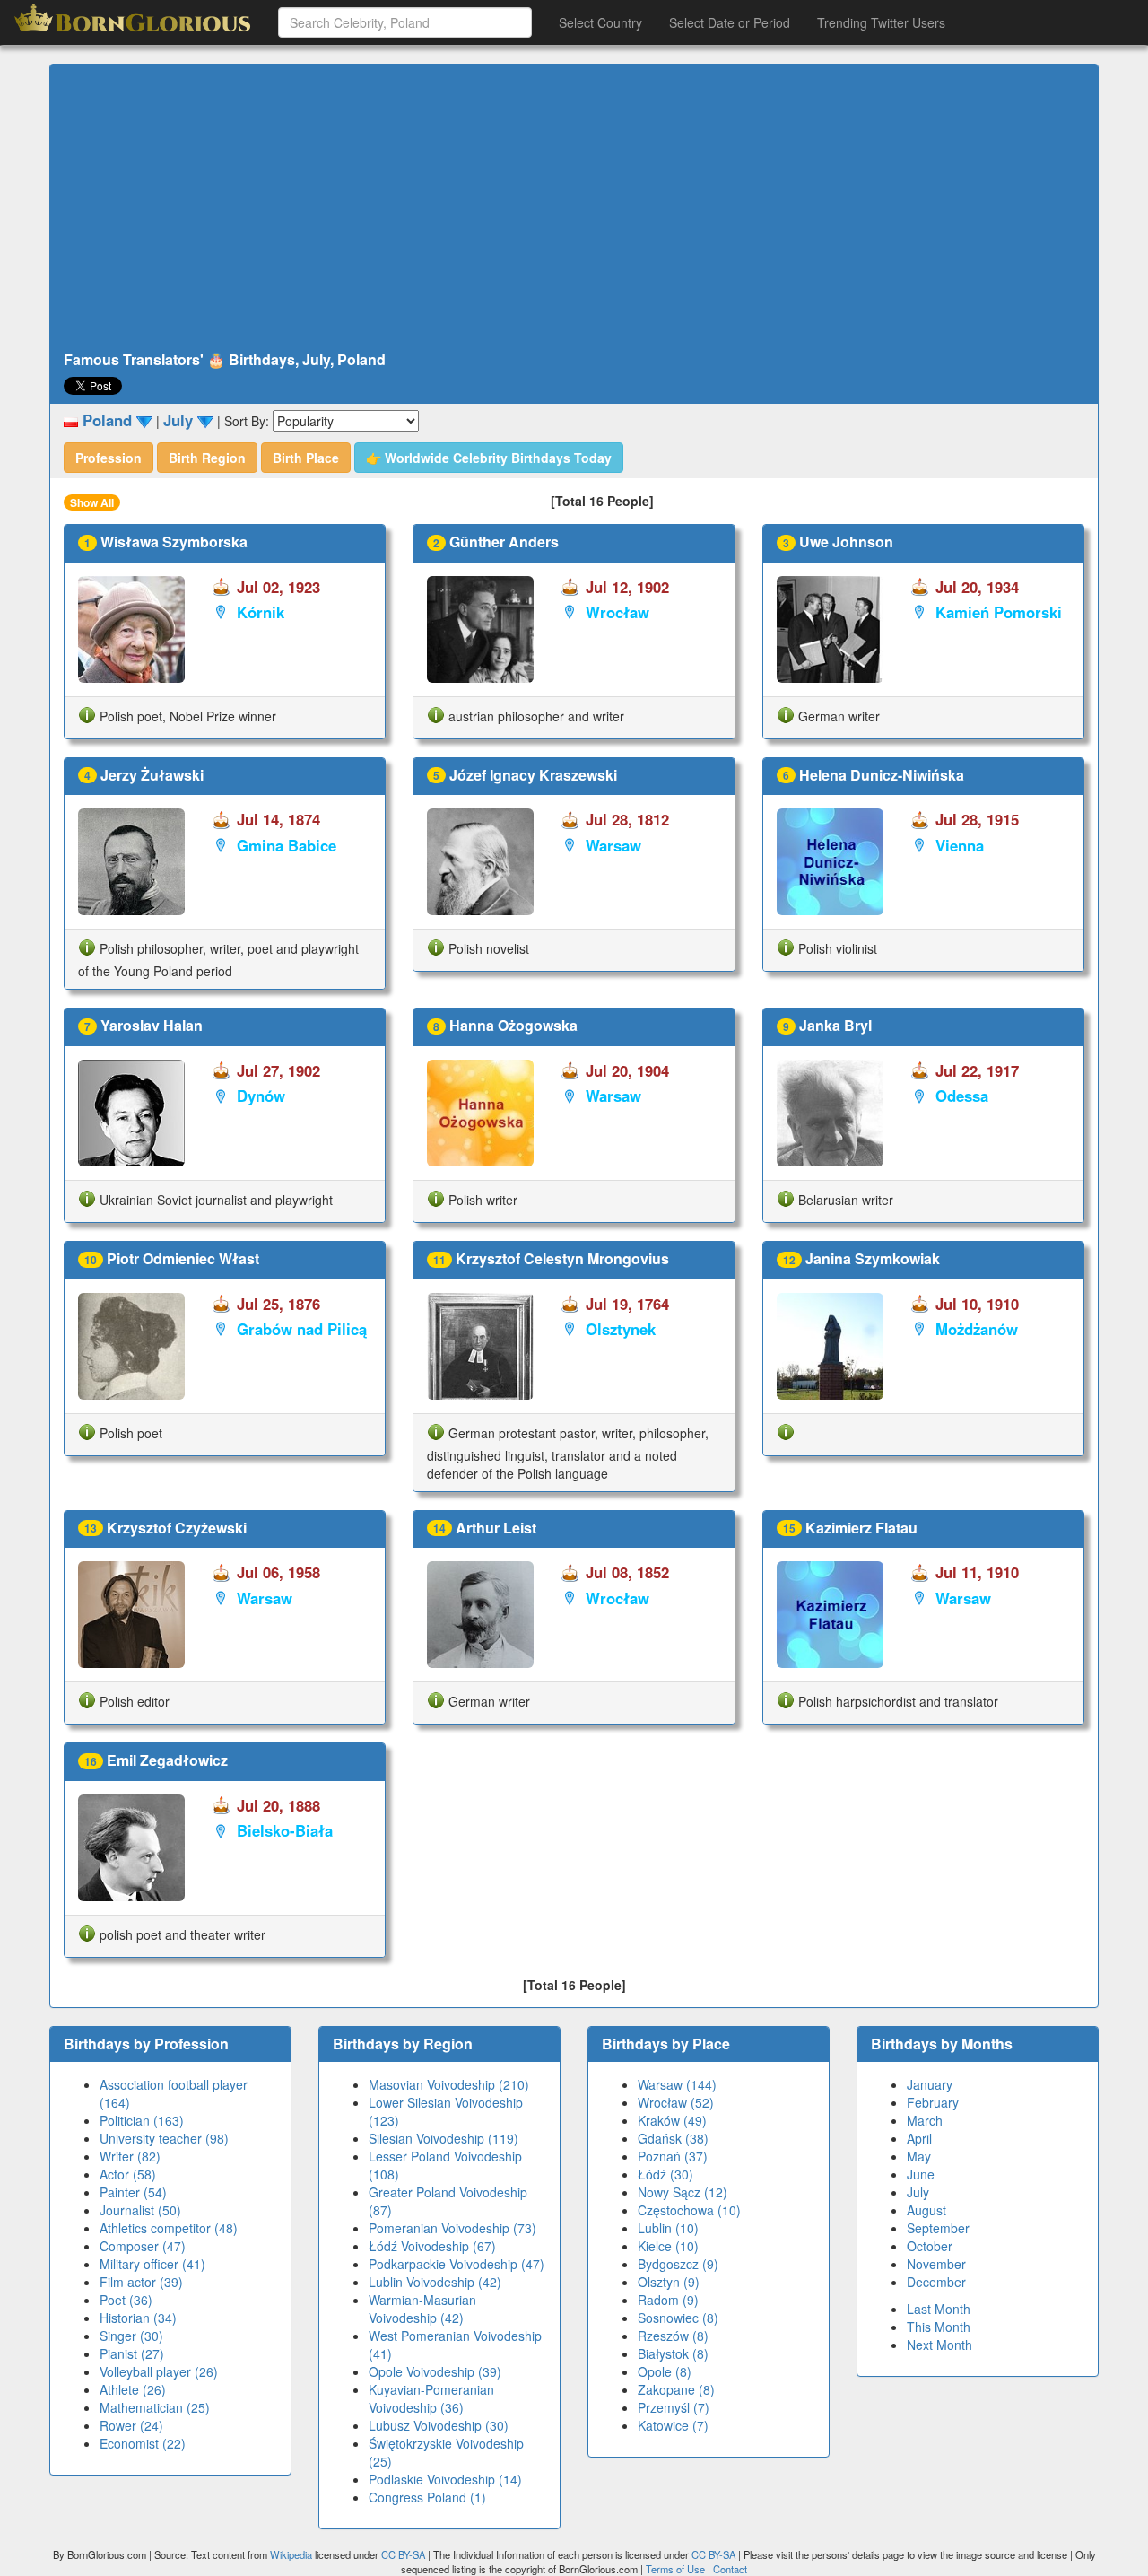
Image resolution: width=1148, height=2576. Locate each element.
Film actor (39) (141, 2282)
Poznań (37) (673, 2156)
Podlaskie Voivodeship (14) (445, 2479)
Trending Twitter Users (881, 22)
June (921, 2174)
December (936, 2282)
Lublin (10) (668, 2228)
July (918, 2192)
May (919, 2156)
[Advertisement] (574, 208)
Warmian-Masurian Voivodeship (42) (422, 2309)
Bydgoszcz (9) (678, 2264)
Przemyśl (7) (674, 2407)
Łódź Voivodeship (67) (432, 2246)
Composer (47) (143, 2246)
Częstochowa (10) (689, 2210)
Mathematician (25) (155, 2407)
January (930, 2084)
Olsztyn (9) (669, 2282)
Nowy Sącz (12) (683, 2192)
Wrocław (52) (676, 2102)
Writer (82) (130, 2156)
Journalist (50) (140, 2210)
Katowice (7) (673, 2425)
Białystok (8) (673, 2353)
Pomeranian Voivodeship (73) (452, 2228)
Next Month (939, 2345)
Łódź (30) (665, 2174)
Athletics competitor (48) (169, 2228)
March (925, 2120)
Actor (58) (128, 2174)
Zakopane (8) (676, 2389)
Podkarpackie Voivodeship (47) (457, 2264)
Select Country (600, 22)
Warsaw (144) (677, 2084)
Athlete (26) (133, 2389)
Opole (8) (665, 2371)
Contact (730, 2569)
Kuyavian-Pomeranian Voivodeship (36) (431, 2398)
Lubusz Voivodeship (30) (439, 2425)
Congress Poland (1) (427, 2497)
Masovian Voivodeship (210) (449, 2084)
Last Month (939, 2309)
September (938, 2228)
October (930, 2246)
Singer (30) (131, 2336)
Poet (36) (126, 2300)
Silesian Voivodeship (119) (444, 2138)
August (926, 2210)
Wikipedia (291, 2554)
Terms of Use (677, 2569)
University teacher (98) (164, 2138)
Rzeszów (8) (673, 2336)
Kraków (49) (672, 2120)
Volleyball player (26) (159, 2371)
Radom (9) (668, 2300)
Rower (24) (131, 2425)
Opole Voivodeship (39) (435, 2371)
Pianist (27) (132, 2353)
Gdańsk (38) (673, 2138)
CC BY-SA (403, 2554)
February (933, 2102)
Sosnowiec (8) (678, 2318)
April (919, 2138)
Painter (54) (133, 2192)
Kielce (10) (668, 2246)
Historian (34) (138, 2318)
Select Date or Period (730, 22)
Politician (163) (142, 2120)
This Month (939, 2327)
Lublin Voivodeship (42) (435, 2282)
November (936, 2264)
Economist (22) (143, 2443)
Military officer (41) (152, 2264)
